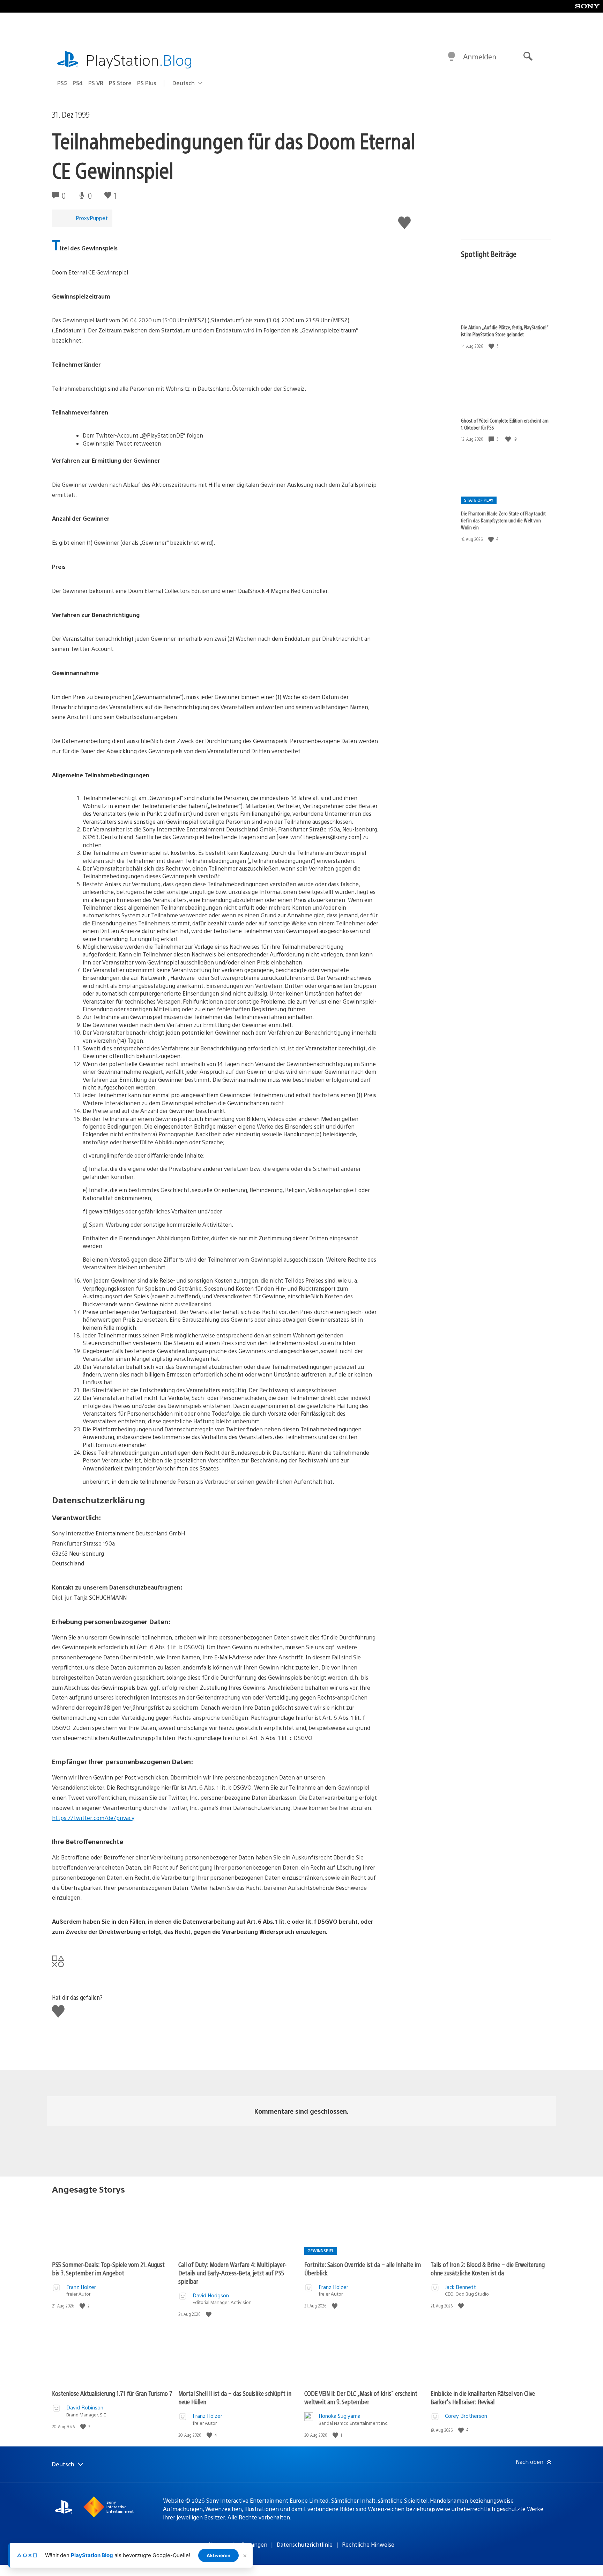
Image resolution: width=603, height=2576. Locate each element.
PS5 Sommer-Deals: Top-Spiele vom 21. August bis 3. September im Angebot (108, 2269)
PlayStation (139, 60)
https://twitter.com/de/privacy (93, 1818)
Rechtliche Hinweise (368, 2544)
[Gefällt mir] (492, 346)
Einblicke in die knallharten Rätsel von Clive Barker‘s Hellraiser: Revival (483, 2397)
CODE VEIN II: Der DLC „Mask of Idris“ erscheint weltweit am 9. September (361, 2397)
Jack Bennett (460, 2287)
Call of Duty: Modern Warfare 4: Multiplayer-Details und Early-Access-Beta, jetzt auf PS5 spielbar (232, 2273)
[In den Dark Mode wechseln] (452, 57)
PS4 (78, 83)
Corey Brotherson (466, 2416)
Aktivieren (218, 2555)
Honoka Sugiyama (340, 2416)
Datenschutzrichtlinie (305, 2544)
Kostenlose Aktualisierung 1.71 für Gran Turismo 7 (112, 2393)
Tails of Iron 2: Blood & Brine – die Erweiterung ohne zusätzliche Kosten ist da (488, 2269)
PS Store (120, 83)
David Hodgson (211, 2295)
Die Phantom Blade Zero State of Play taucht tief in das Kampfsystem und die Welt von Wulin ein (503, 520)
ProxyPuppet (92, 218)
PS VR (96, 83)
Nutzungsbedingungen (238, 2544)
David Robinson (85, 2407)
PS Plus (147, 83)
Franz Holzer (81, 2287)
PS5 (62, 83)
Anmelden (480, 56)
